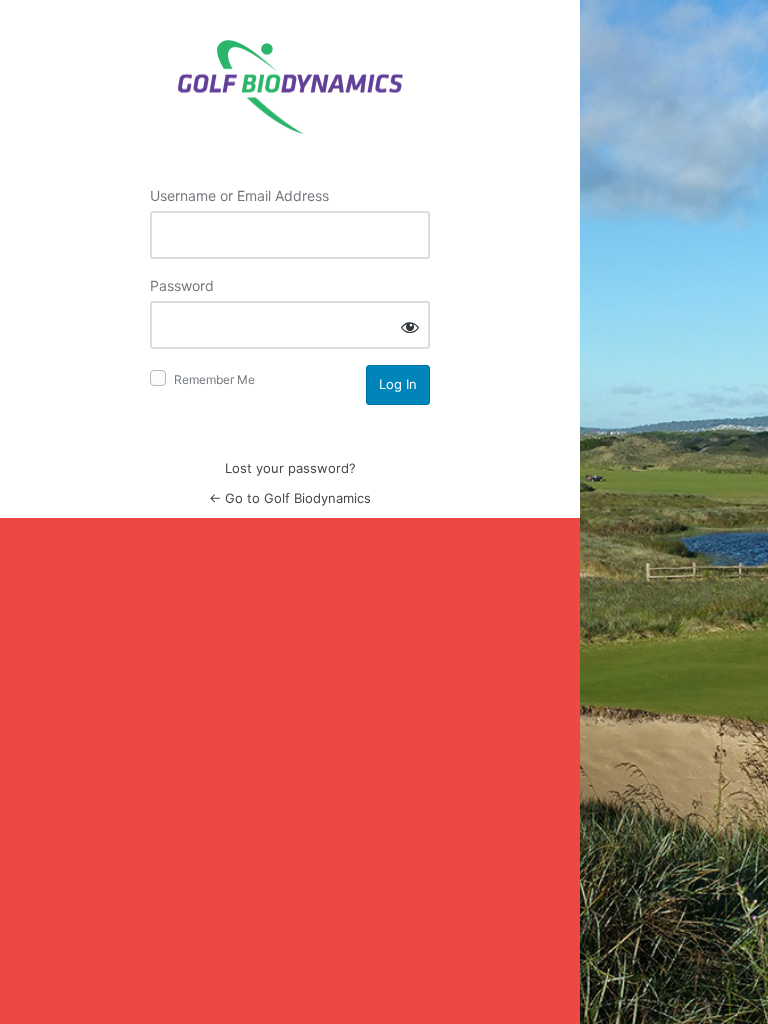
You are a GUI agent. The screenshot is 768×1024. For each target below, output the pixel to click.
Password (182, 285)
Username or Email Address (239, 195)
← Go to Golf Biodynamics (290, 498)
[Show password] (410, 326)
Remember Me (214, 379)
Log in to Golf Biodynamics (290, 87)
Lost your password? (290, 468)
